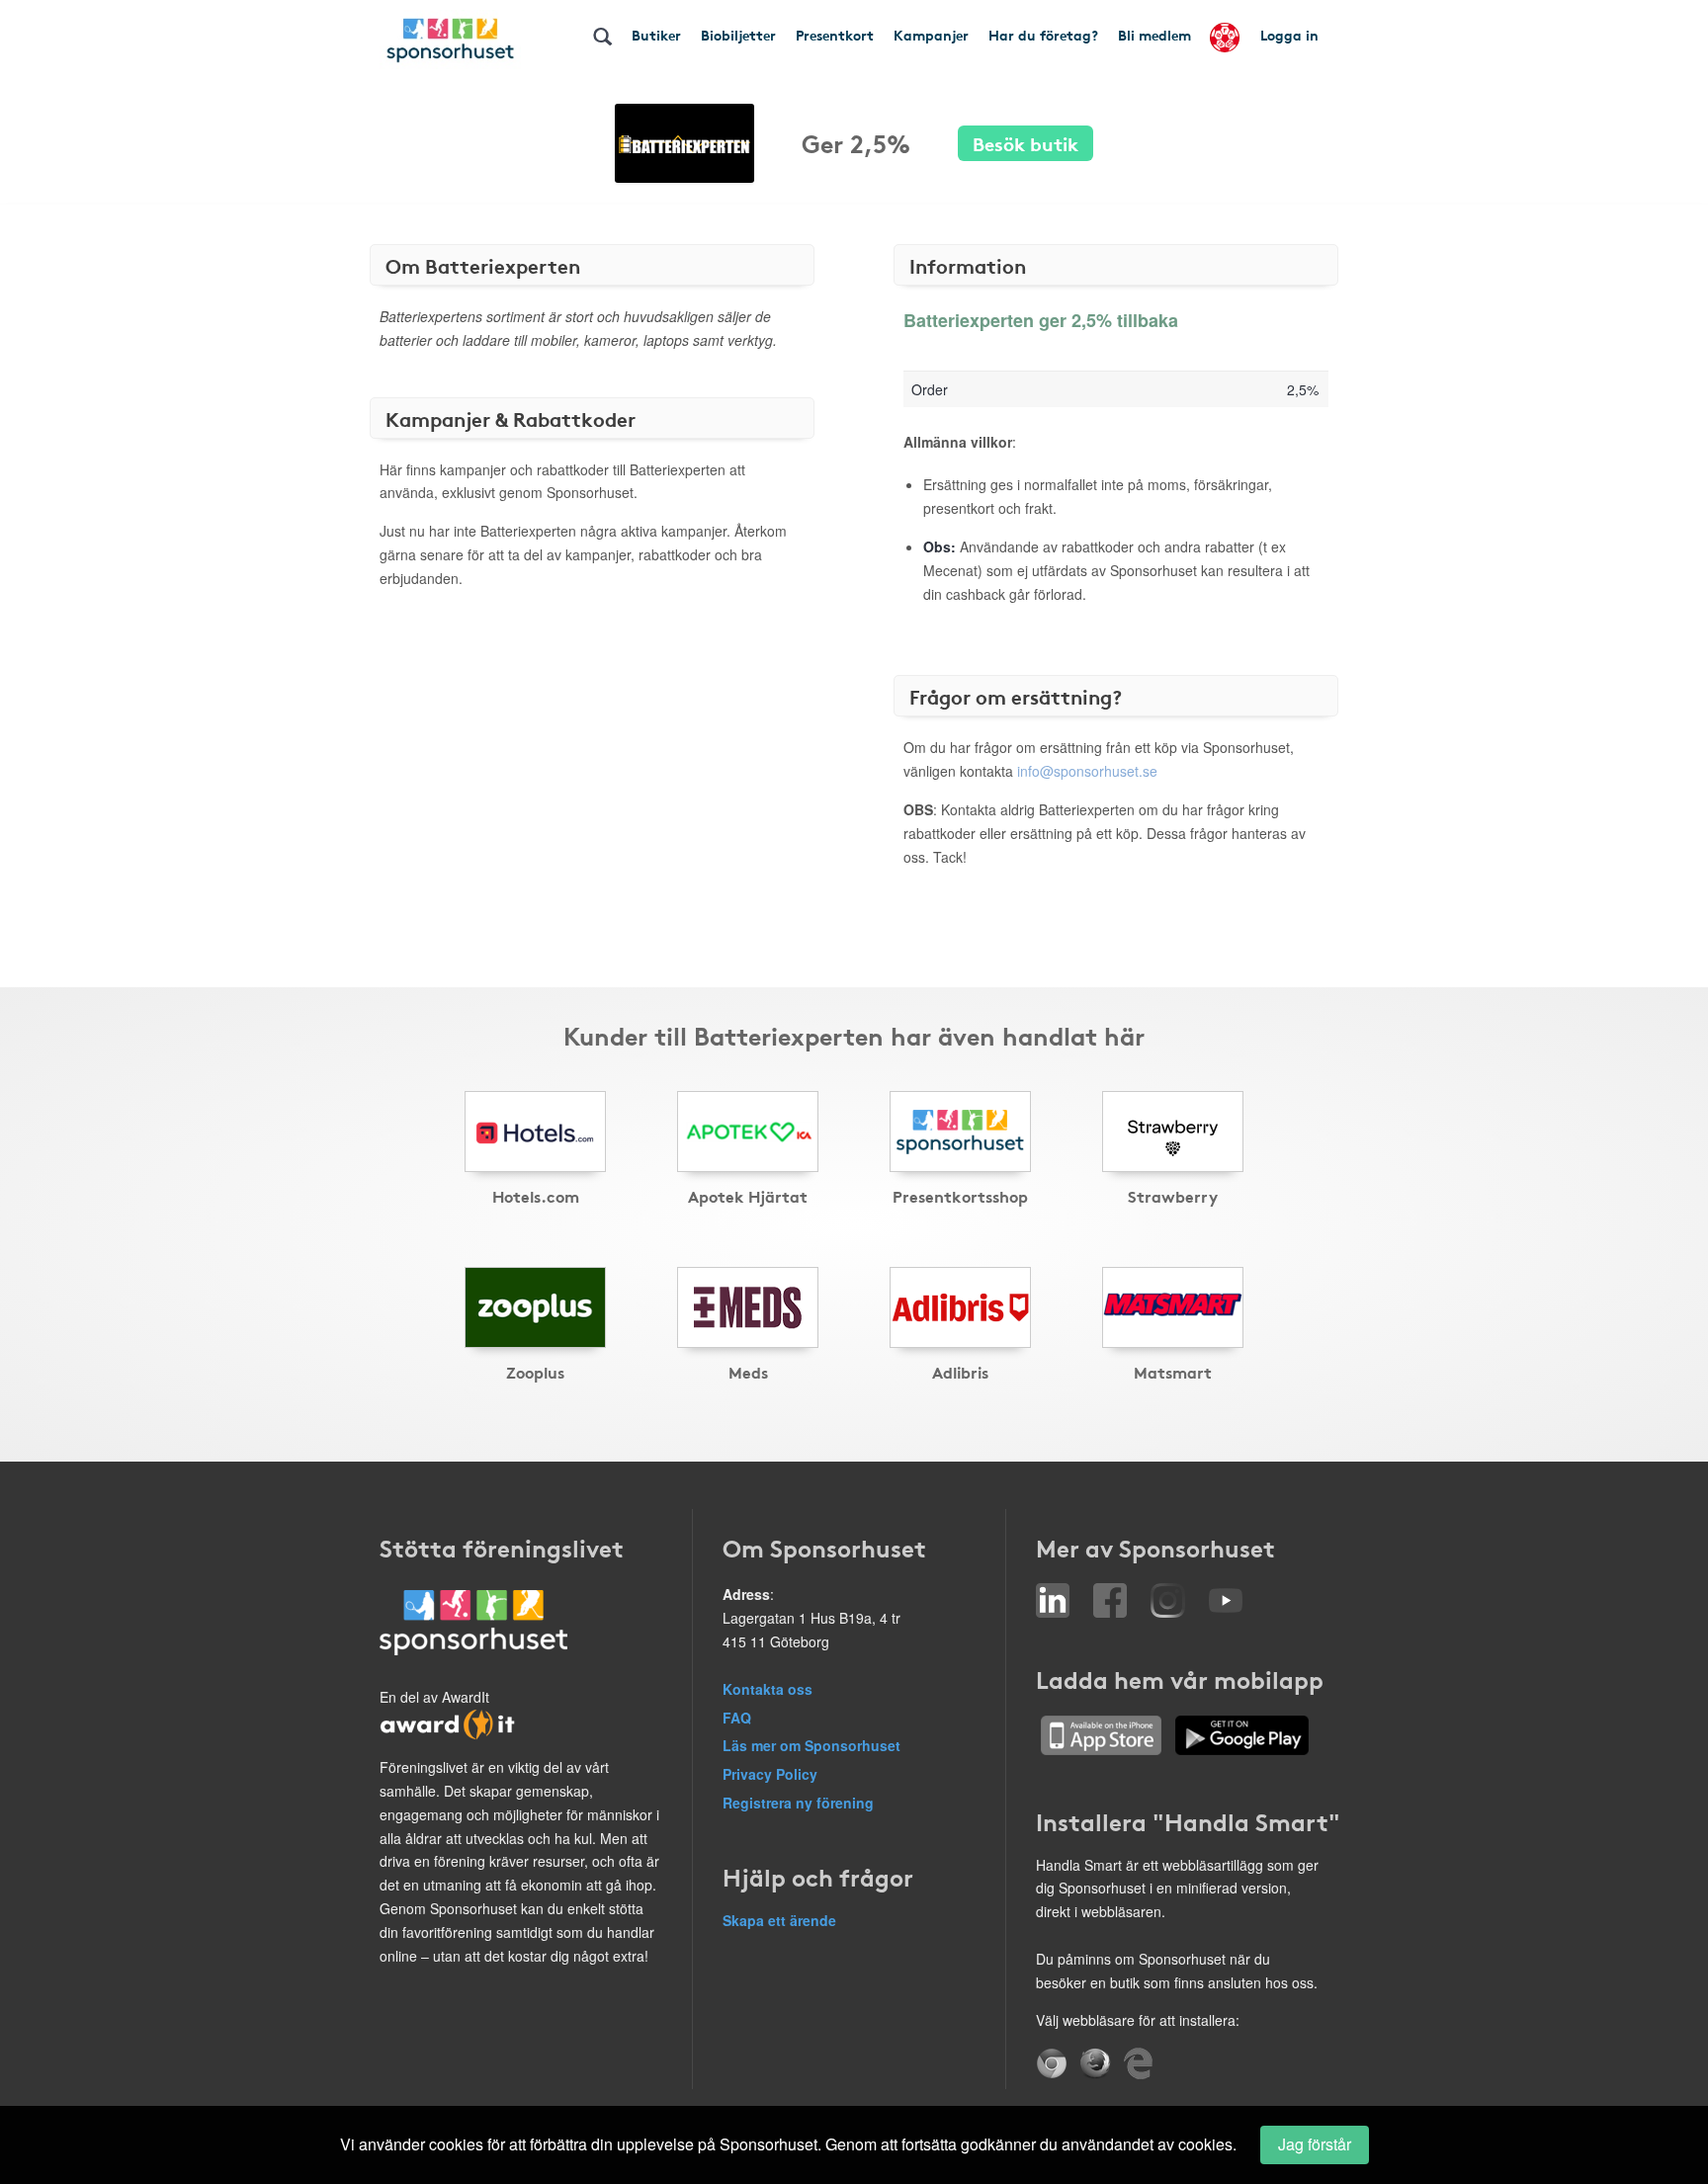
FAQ (737, 1718)
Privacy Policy (770, 1774)
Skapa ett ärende (779, 1920)
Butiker (656, 35)
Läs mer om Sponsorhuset (811, 1745)
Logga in (1289, 35)
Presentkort (835, 35)
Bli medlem (1154, 35)
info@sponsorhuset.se (1087, 771)
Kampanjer (931, 35)
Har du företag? (1043, 35)
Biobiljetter (738, 35)
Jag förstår (1315, 2144)
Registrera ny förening (798, 1803)
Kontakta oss (768, 1689)
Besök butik (1025, 143)
